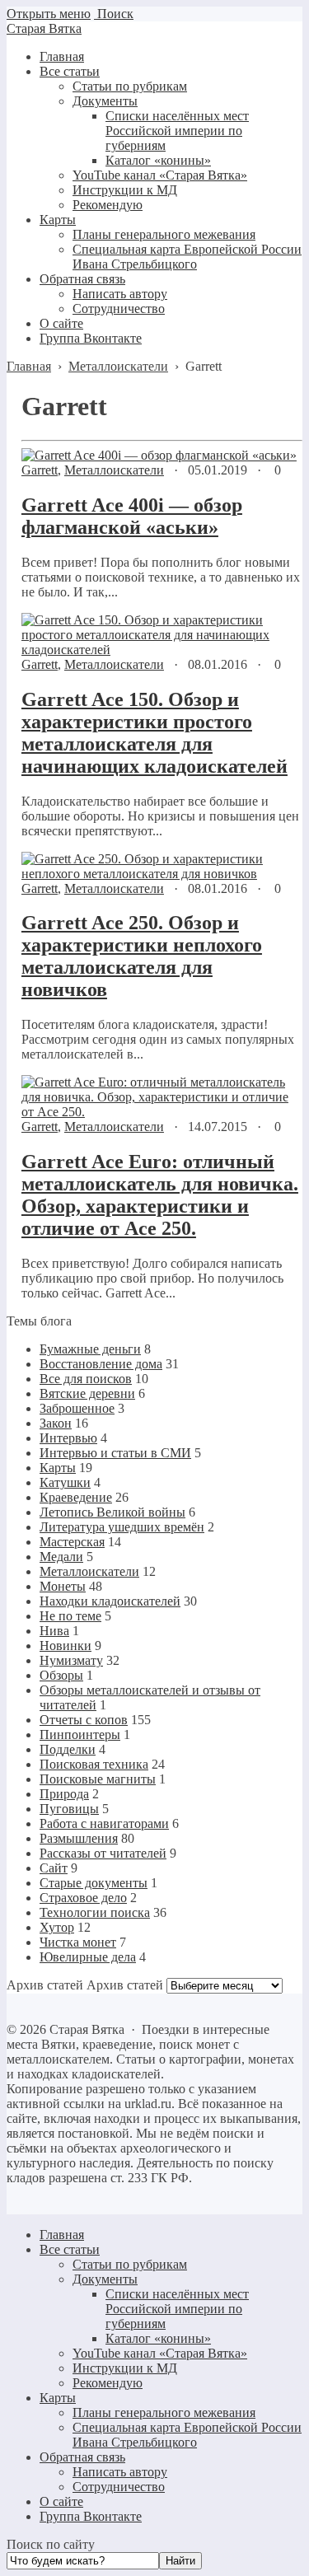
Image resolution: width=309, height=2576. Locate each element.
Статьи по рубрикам (130, 2264)
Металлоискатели (114, 470)
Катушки (65, 1482)
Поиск (114, 14)
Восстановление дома (101, 1364)
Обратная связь (82, 2457)
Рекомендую (108, 2383)
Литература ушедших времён (122, 1527)
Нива (54, 1631)
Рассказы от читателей (103, 1853)
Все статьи (70, 2249)
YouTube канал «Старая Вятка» (160, 2353)
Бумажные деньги (90, 1349)
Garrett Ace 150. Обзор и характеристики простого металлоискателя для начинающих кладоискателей (154, 733)
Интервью (68, 1438)
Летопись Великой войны (112, 1512)
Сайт (54, 1868)
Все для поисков (86, 1379)
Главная (62, 2235)
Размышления (79, 1838)
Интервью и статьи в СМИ (115, 1453)
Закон (56, 1423)
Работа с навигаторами (104, 1823)
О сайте (61, 2501)
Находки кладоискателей (110, 1601)
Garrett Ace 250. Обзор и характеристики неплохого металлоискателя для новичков (142, 956)
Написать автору (120, 2472)
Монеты (63, 1586)
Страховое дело (83, 1898)
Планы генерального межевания (164, 2412)
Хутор (57, 1927)
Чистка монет (78, 1942)
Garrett (40, 470)
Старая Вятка (44, 28)
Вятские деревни (87, 1393)
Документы (105, 2279)
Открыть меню (49, 14)
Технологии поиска (95, 1912)
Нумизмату (71, 1660)
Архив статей (125, 1985)
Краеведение (76, 1497)
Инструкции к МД (125, 2368)
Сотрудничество (119, 2487)
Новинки (66, 1646)
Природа (64, 1794)
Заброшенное (77, 1408)
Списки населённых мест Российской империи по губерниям (177, 2309)
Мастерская (72, 1542)
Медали (61, 1557)
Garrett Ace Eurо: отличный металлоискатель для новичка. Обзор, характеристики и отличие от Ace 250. (160, 1195)
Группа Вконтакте (91, 2516)
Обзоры (61, 1675)
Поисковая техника (94, 1764)
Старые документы (94, 1883)
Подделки (68, 1749)
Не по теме (70, 1616)
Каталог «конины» (158, 2338)
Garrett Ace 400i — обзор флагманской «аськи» (132, 516)
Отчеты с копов (84, 1720)
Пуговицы (69, 1809)
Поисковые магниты (98, 1779)
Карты (58, 1468)
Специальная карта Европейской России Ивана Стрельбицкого (187, 2435)
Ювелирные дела (88, 1957)
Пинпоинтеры (80, 1734)
